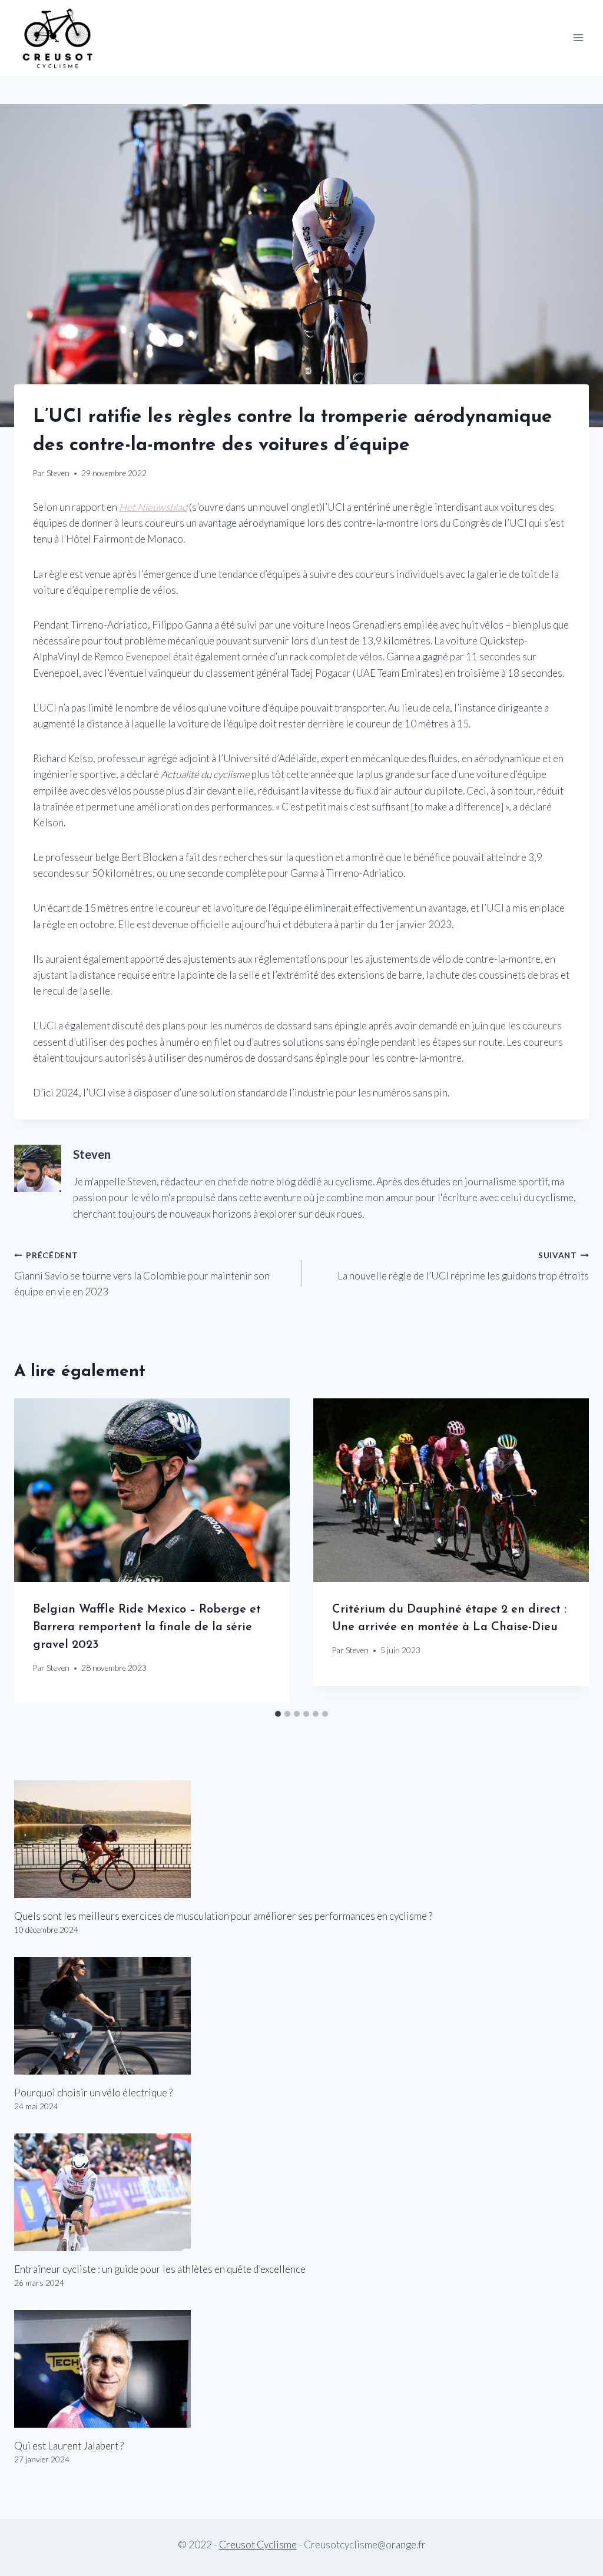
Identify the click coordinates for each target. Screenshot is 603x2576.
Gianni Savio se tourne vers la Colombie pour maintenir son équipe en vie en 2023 (142, 1274)
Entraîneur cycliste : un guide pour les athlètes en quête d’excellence (160, 2269)
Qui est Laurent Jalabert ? (69, 2446)
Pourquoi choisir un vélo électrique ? (93, 2093)
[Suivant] (569, 1551)
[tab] (278, 1714)
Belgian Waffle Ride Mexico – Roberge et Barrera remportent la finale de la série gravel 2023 (147, 1627)
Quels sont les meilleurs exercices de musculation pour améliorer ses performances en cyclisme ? (223, 1916)
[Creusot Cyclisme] (58, 38)
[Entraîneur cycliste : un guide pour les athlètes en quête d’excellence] (301, 2192)
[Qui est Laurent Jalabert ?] (301, 2369)
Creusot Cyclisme (258, 2545)
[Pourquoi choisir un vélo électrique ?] (301, 2016)
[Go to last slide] (34, 1551)
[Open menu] (578, 38)
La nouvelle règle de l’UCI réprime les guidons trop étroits (463, 1266)
